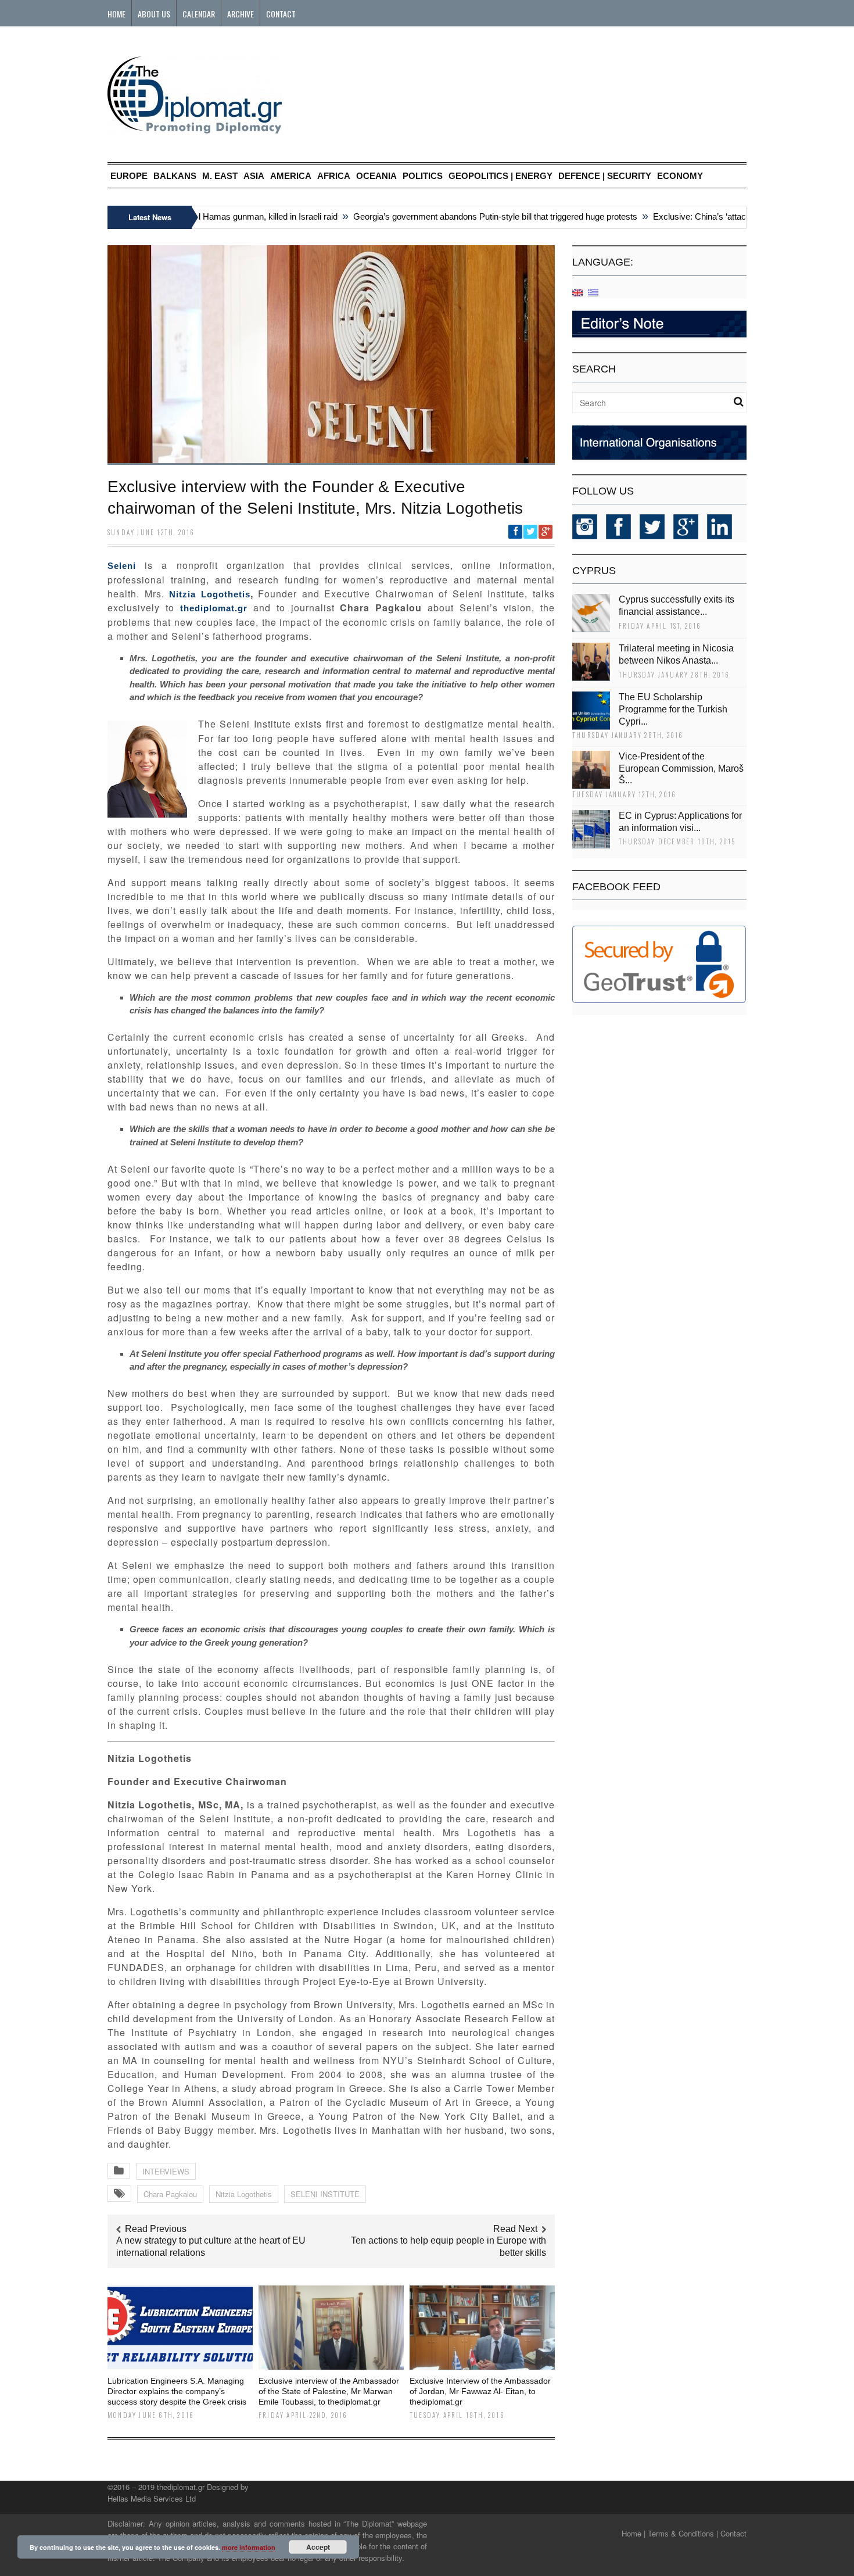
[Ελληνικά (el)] (593, 292)
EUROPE (129, 176)
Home (116, 14)
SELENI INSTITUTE (325, 2194)
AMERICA (291, 176)
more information (249, 2547)
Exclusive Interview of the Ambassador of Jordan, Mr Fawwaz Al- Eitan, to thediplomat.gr (480, 2391)
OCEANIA (376, 176)
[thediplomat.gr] (195, 128)
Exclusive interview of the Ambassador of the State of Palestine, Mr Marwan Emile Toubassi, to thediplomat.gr (329, 2391)
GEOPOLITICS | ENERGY (500, 176)
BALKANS (175, 176)
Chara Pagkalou (170, 2194)
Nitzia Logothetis (210, 594)
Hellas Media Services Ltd (152, 2498)
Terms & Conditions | (683, 2533)
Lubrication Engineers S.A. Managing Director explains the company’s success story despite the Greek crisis (177, 2391)
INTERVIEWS (166, 2171)
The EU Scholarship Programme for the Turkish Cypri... (673, 709)
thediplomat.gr (214, 608)
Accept (318, 2547)
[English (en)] (577, 292)
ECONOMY (680, 176)
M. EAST (220, 176)
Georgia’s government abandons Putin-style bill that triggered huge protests (466, 216)
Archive (241, 14)
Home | (634, 2533)
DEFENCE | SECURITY (605, 176)
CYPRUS (594, 571)
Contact (281, 14)
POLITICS (423, 176)
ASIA (254, 176)
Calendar (199, 14)
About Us (154, 14)
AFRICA (334, 176)
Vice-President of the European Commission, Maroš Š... (681, 768)
